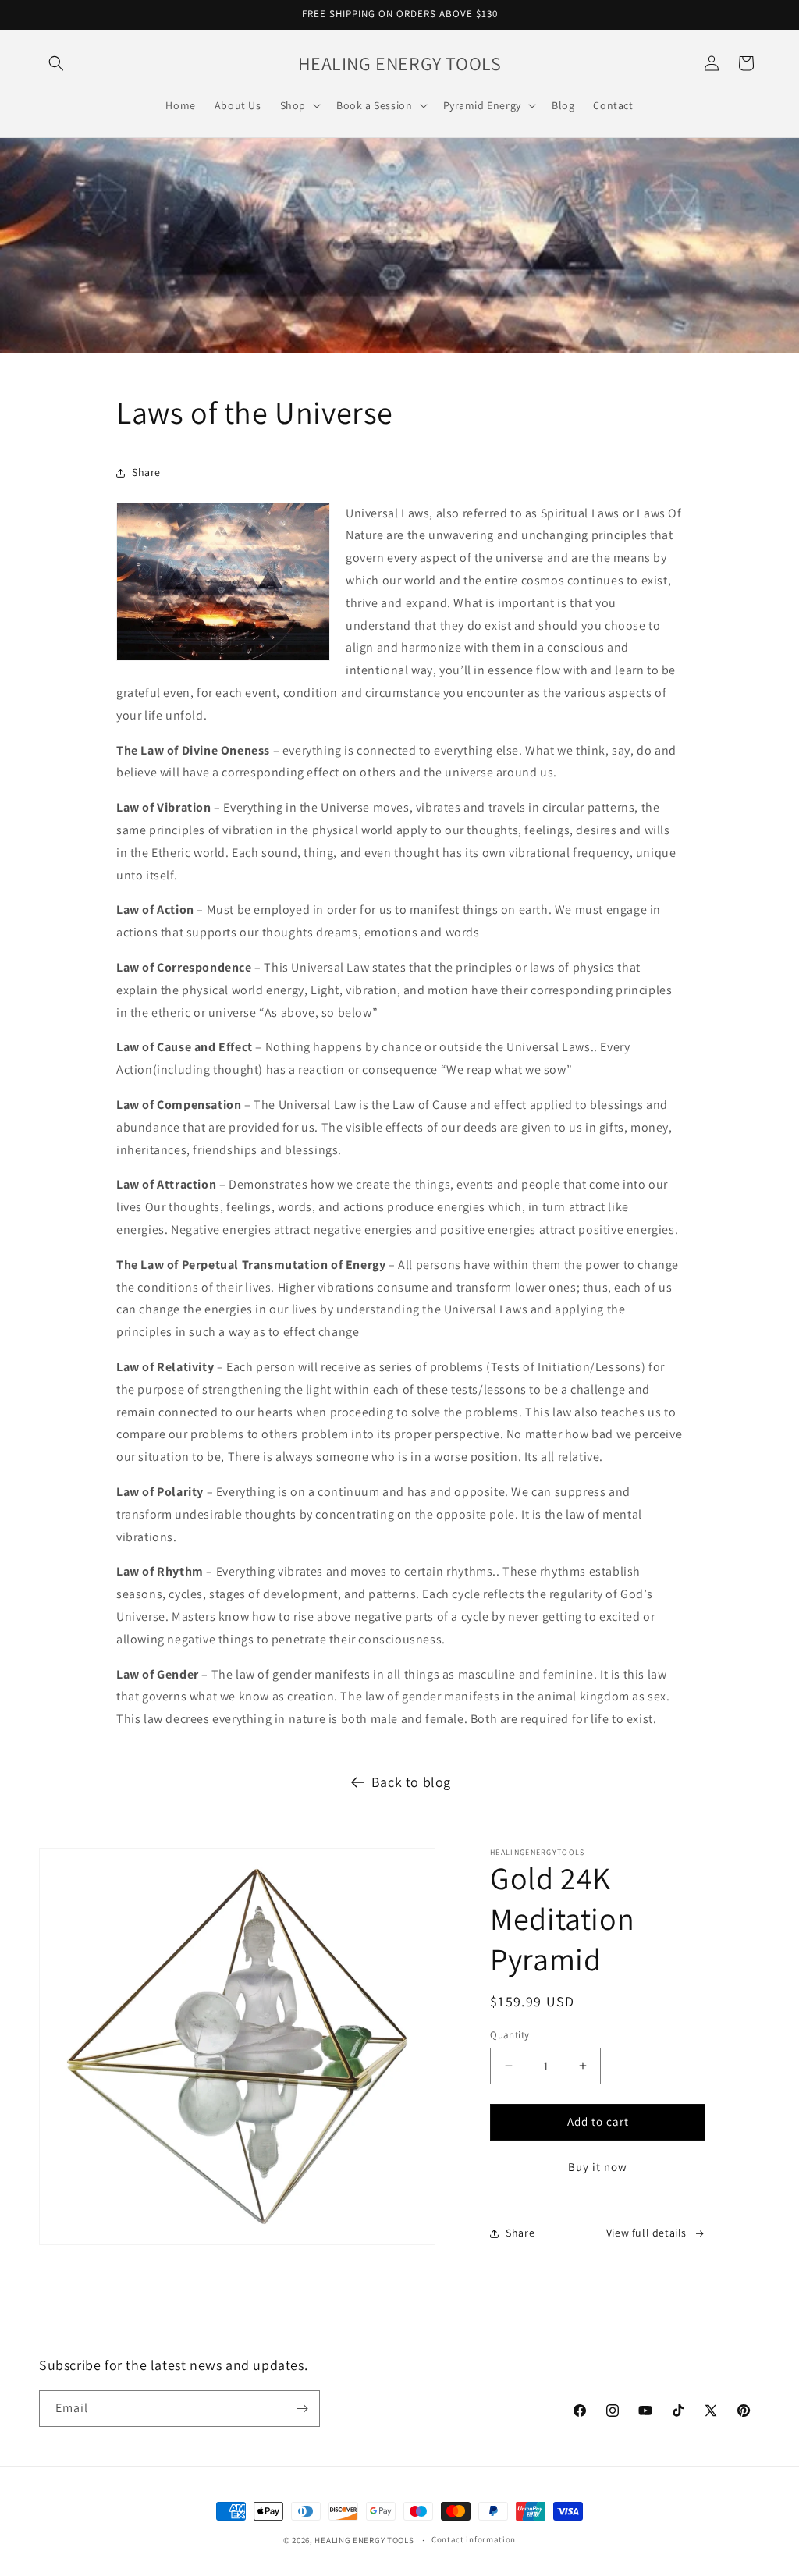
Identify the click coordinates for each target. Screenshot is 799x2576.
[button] (56, 63)
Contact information (474, 2539)
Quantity (510, 2035)
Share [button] (146, 472)
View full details (646, 2233)
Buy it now (598, 2167)
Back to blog (411, 1782)
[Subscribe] (302, 2409)
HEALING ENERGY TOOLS (364, 2540)
